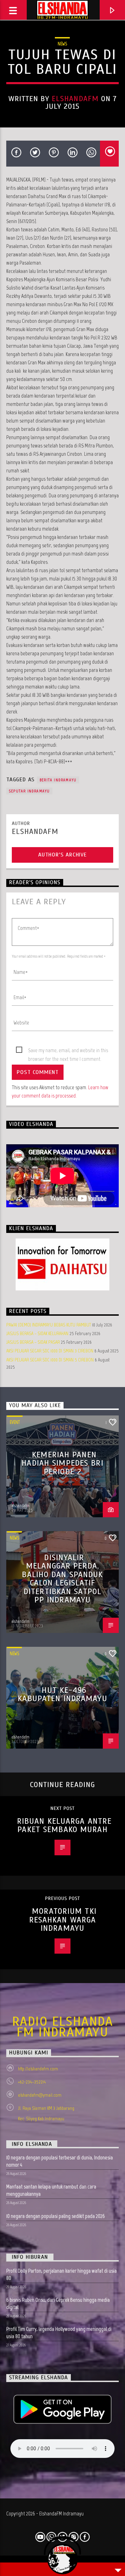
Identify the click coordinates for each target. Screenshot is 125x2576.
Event (15, 1422)
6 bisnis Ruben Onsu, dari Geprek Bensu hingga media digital (58, 2303)
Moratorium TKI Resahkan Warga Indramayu (63, 1920)
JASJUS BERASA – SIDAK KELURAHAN (37, 1334)
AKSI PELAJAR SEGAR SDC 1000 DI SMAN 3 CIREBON (50, 1351)
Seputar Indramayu (29, 791)
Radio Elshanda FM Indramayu (62, 2027)
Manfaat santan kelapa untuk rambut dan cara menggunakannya (51, 2190)
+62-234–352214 (32, 2082)
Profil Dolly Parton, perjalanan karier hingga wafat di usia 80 (61, 2274)
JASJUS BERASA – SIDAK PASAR (33, 1342)
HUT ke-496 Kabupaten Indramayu (62, 1695)
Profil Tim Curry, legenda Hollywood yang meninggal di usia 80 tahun (59, 2333)
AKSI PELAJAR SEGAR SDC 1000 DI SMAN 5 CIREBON (50, 1360)
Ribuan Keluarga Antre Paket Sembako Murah (64, 1826)
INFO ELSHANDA (32, 2144)
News (62, 44)
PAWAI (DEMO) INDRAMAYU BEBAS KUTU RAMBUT (49, 1325)
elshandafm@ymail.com (40, 2095)
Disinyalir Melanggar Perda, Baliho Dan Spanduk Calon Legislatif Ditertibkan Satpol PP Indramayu (62, 1579)
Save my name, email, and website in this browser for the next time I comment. (68, 1051)
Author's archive (62, 855)
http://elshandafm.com (38, 2069)
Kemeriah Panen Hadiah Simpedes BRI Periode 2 (62, 1463)
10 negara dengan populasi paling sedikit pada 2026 (56, 2216)
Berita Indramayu (58, 780)
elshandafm (75, 99)
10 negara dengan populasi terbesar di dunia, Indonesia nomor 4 (60, 2161)
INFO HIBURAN (30, 2257)
